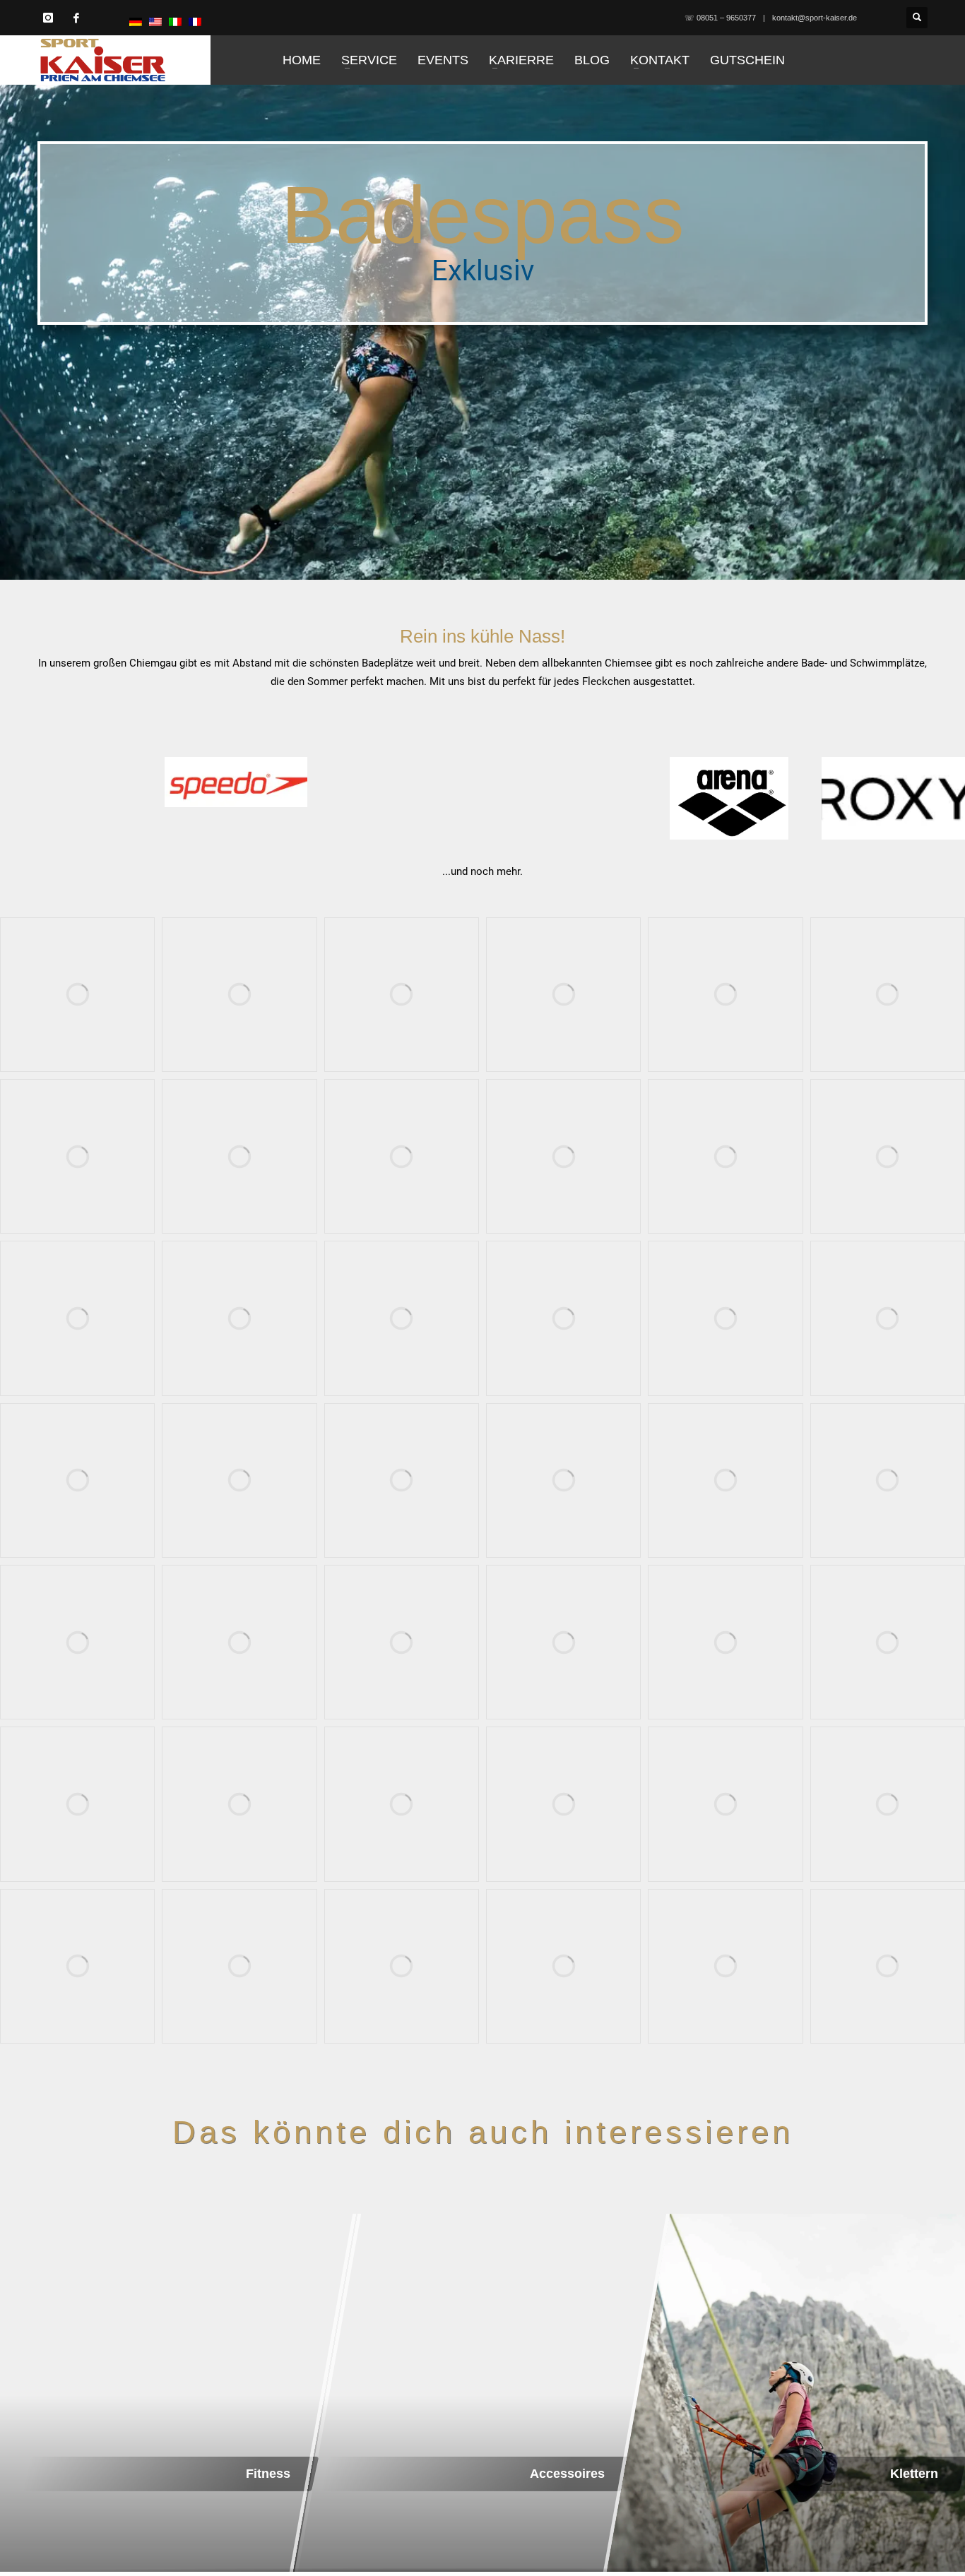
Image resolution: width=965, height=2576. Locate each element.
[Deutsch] (136, 21)
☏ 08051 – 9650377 (720, 18)
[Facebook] (76, 18)
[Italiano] (175, 21)
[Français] (195, 21)
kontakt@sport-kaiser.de (815, 18)
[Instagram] (48, 18)
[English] (155, 21)
